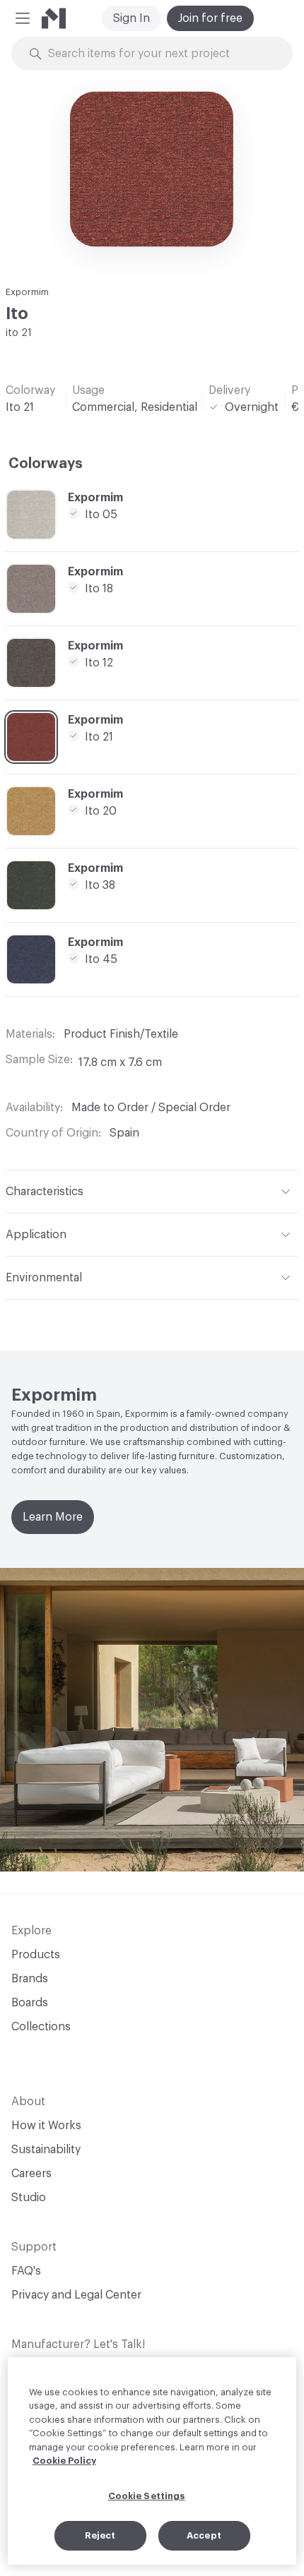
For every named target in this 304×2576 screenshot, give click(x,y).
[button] (23, 18)
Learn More (53, 1517)
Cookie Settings (147, 2496)
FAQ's (26, 2271)
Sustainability (46, 2150)
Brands (30, 1979)
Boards (30, 2003)
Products (36, 1955)
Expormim (27, 292)
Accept (204, 2535)
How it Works (46, 2126)
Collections (41, 2027)
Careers (31, 2174)
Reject (100, 2535)
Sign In (131, 18)
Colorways (46, 464)
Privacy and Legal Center (76, 2295)
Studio (29, 2198)
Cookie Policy (64, 2461)
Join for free (210, 18)
